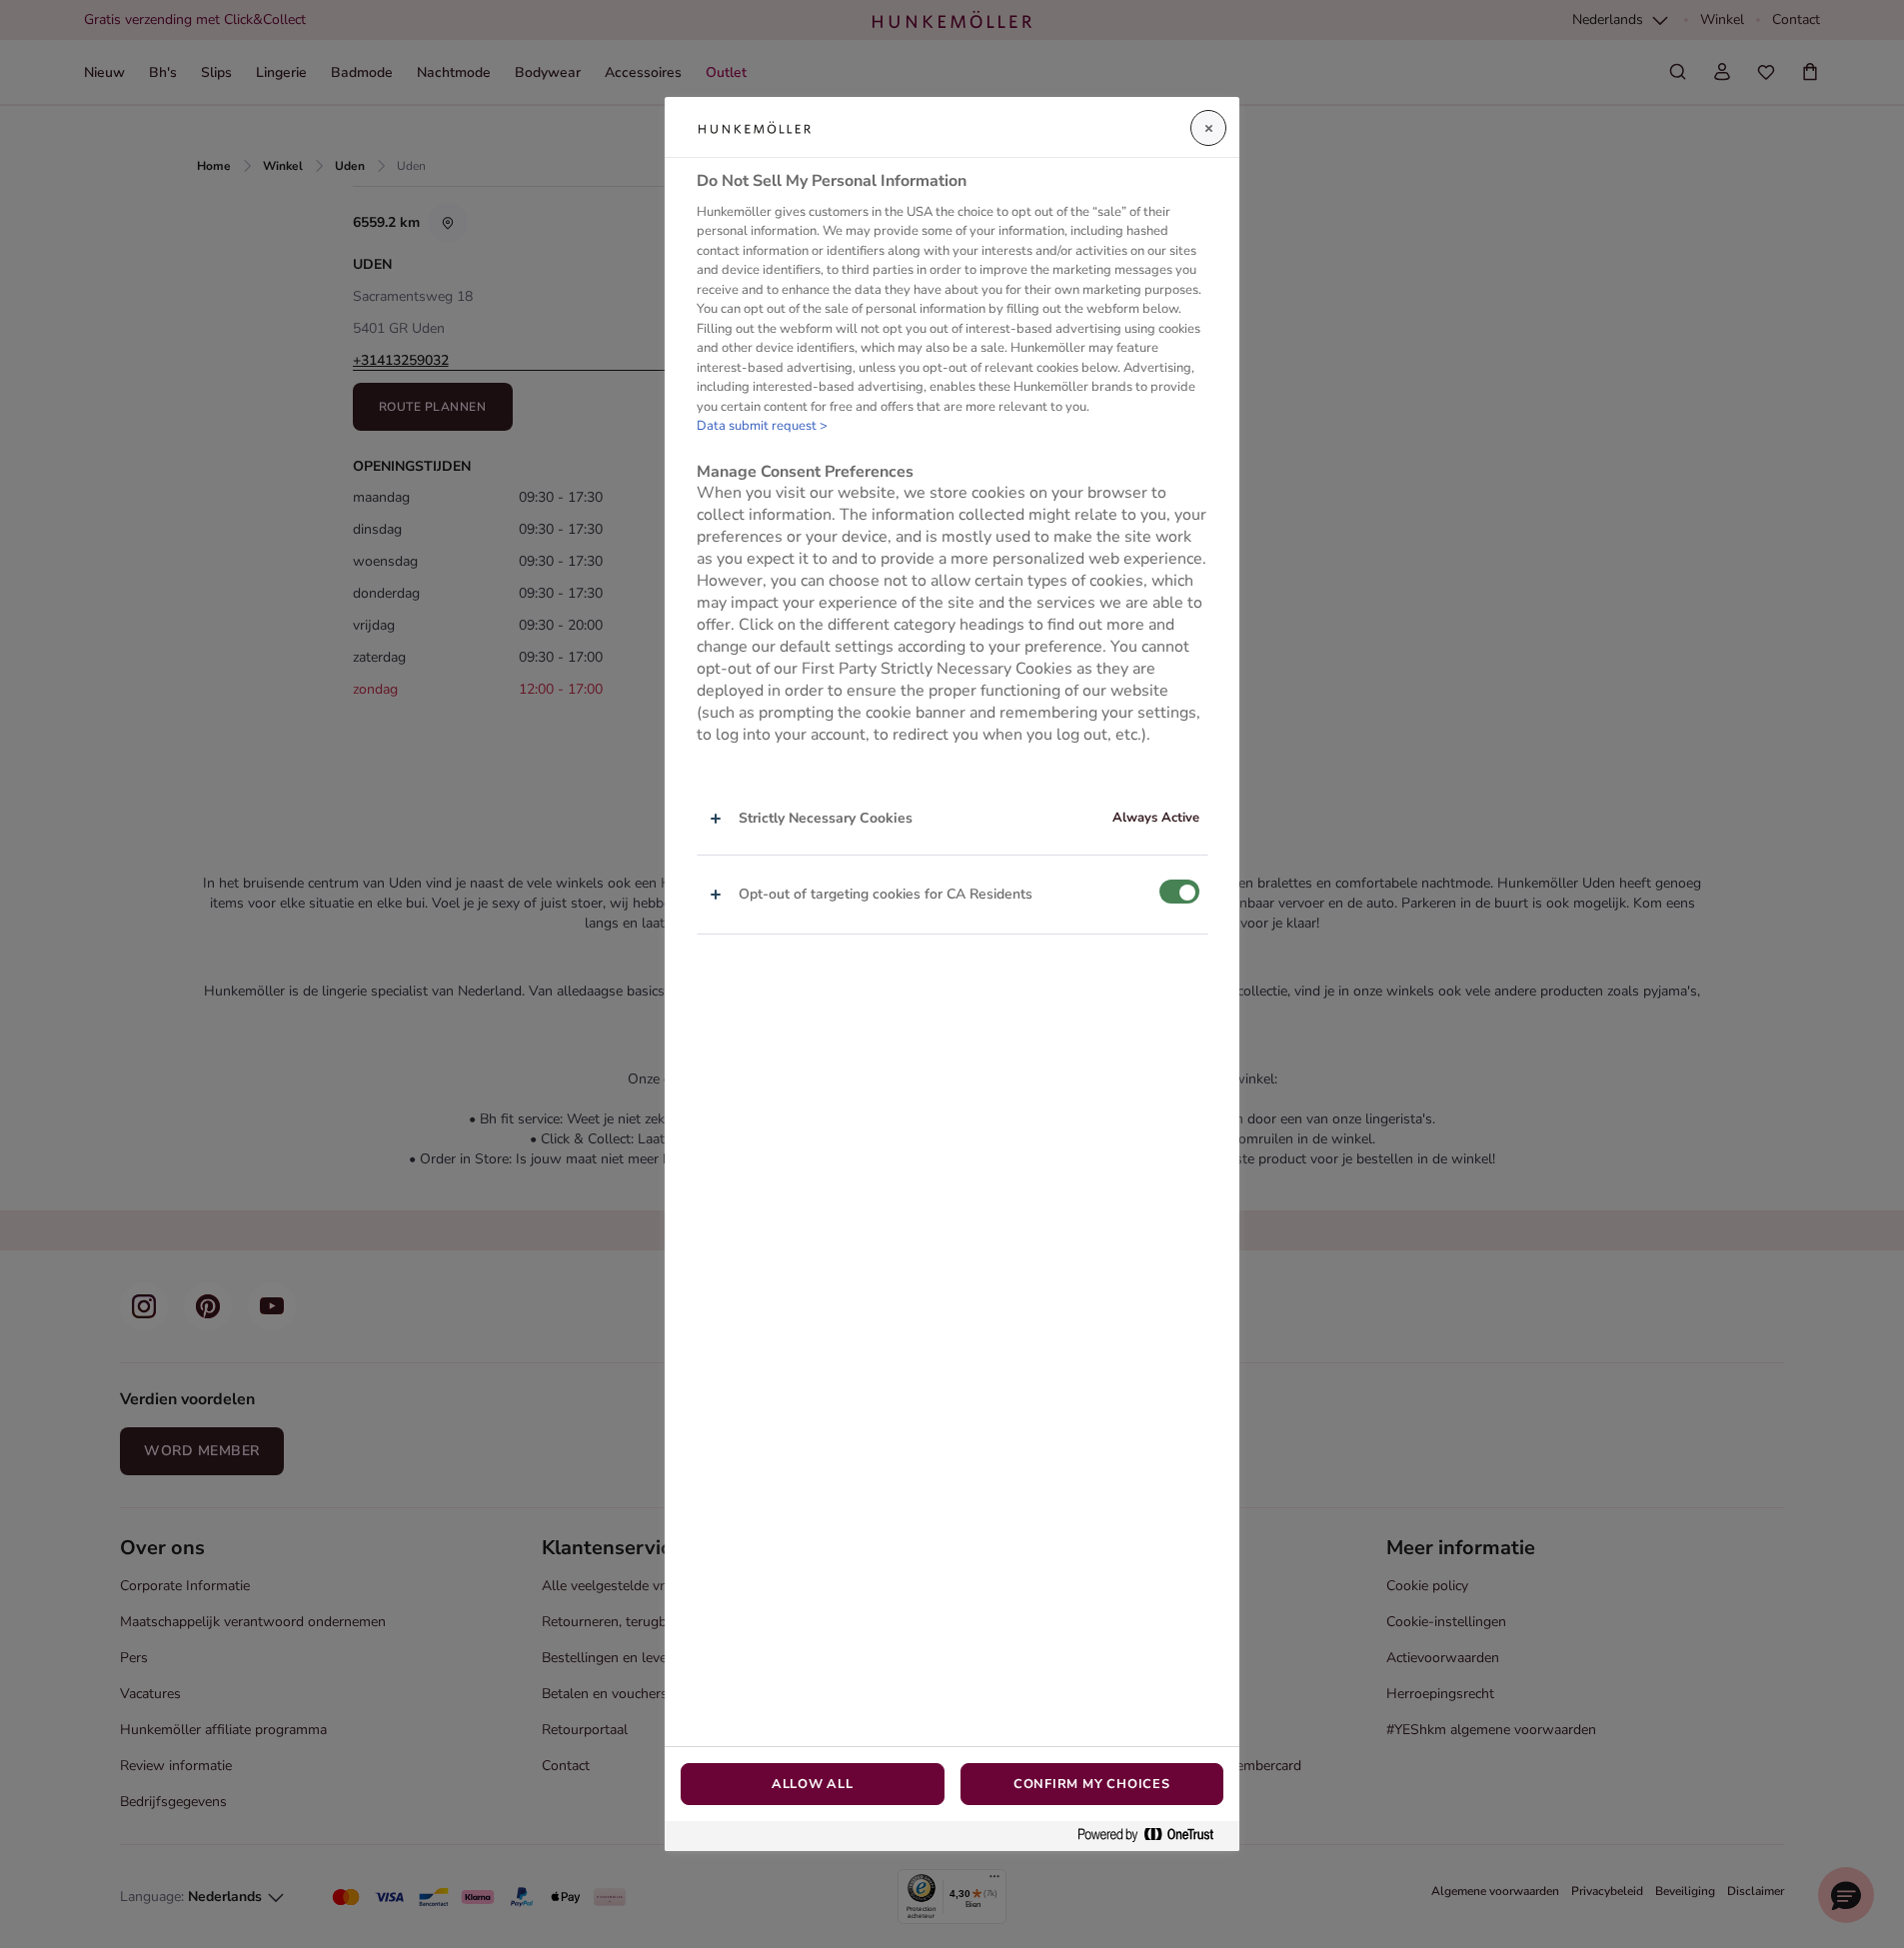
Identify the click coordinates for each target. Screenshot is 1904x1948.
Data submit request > (762, 427)
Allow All (813, 1784)
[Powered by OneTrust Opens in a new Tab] (1153, 1836)
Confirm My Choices (1092, 1784)
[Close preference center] (1208, 128)
